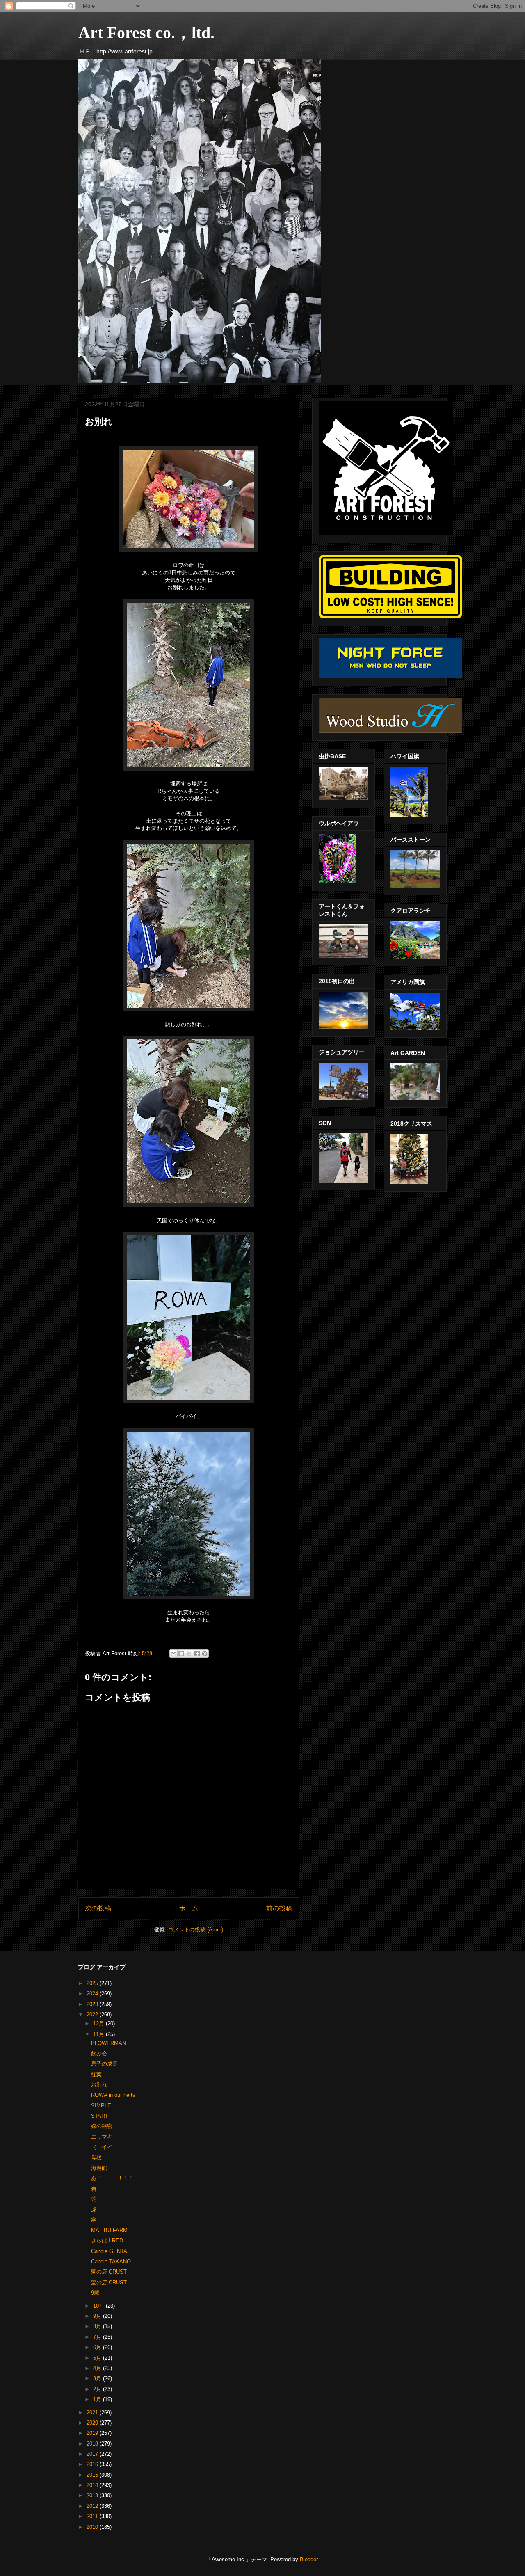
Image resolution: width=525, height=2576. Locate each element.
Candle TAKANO (111, 2261)
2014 (93, 2485)
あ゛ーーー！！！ (112, 2178)
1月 (98, 2399)
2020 (93, 2423)
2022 (93, 2014)
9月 (98, 2316)
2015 (93, 2475)
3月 (98, 2378)
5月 (98, 2358)
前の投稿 (279, 1908)
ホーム (189, 1908)
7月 (98, 2337)
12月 (99, 2024)
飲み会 (99, 2053)
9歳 (95, 2293)
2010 (93, 2527)
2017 (93, 2454)
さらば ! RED (107, 2241)
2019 (93, 2433)
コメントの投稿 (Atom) (196, 1930)
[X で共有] (189, 1654)
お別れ (99, 2085)
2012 (93, 2506)
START (100, 2116)
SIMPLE (101, 2106)
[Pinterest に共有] (205, 1654)
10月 (99, 2306)
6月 (98, 2347)
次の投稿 (98, 1908)
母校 (96, 2157)
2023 (93, 2004)
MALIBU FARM (109, 2230)
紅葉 (96, 2074)
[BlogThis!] (181, 1654)
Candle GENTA (109, 2251)
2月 (98, 2389)
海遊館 (99, 2168)
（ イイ (102, 2147)
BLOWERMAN (108, 2043)
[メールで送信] (173, 1654)
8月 (98, 2326)
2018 (93, 2444)
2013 (93, 2495)
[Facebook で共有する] (197, 1654)
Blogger (309, 2559)
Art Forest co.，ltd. (146, 33)
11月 (99, 2034)
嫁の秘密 (102, 2126)
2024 (93, 1994)
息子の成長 (104, 2064)
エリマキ (102, 2137)
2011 (93, 2516)
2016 (93, 2464)
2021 (93, 2412)
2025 (93, 1983)
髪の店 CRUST (109, 2272)
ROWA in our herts (113, 2095)
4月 (98, 2368)
